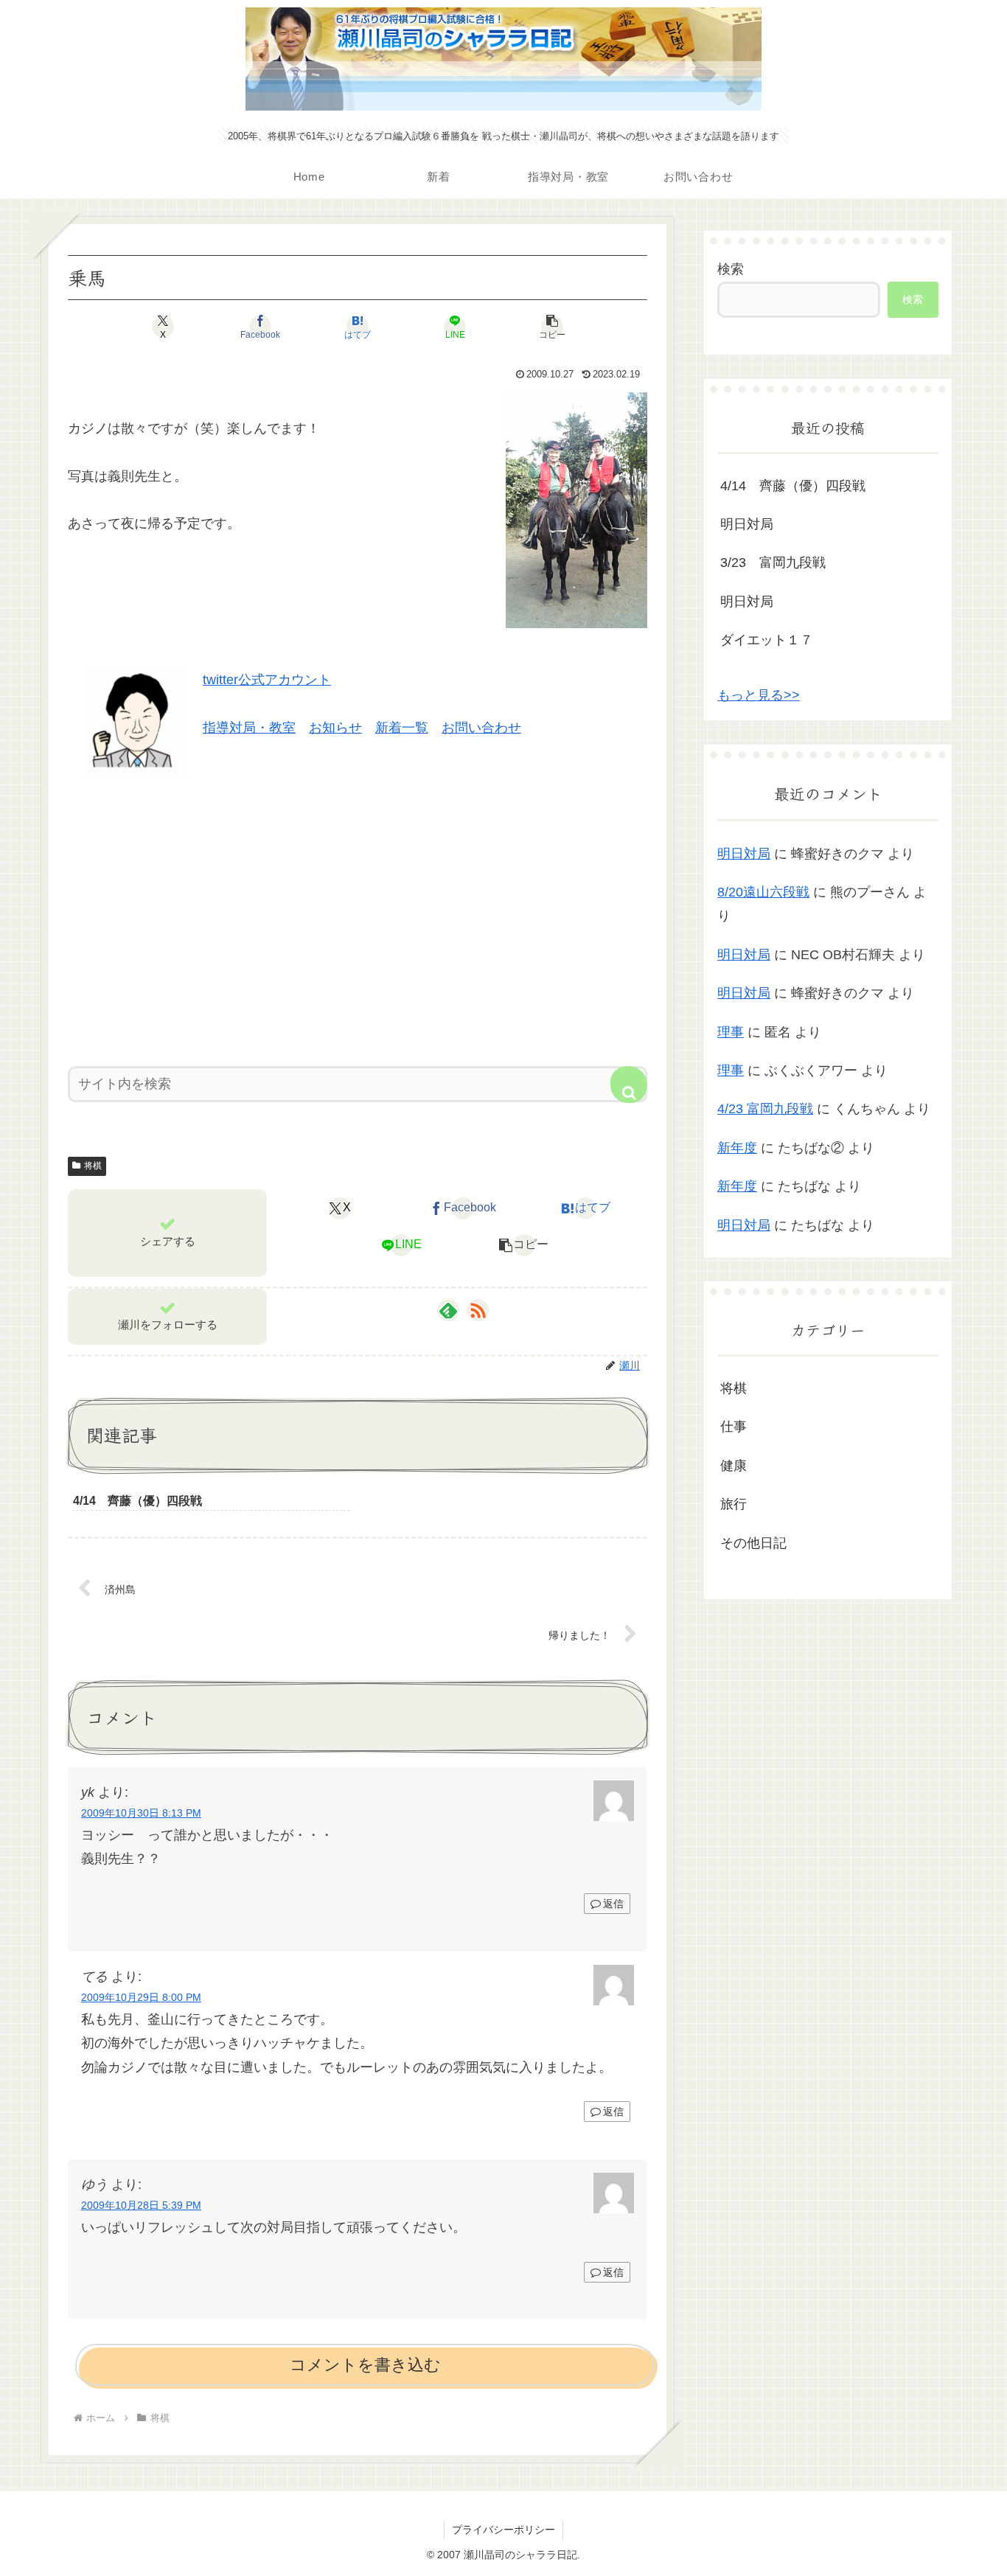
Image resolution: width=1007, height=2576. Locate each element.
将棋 (93, 1166)
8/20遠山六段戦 (763, 892)
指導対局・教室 (249, 728)
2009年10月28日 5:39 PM (141, 2205)
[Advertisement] (358, 915)
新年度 (737, 1148)
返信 (613, 1904)
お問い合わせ (481, 728)
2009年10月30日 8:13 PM (141, 1813)
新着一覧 (402, 728)
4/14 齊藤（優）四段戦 (793, 486)
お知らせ (335, 728)
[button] (552, 327)
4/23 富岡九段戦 (765, 1109)
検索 (731, 269)
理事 (731, 1032)
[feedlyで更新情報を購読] (448, 1310)
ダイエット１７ (767, 640)
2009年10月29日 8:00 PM (141, 1997)
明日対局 (747, 524)
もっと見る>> (759, 695)
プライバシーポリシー (503, 2530)
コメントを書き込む (365, 2365)
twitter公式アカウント (267, 680)
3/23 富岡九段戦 (773, 563)
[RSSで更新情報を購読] (478, 1310)
